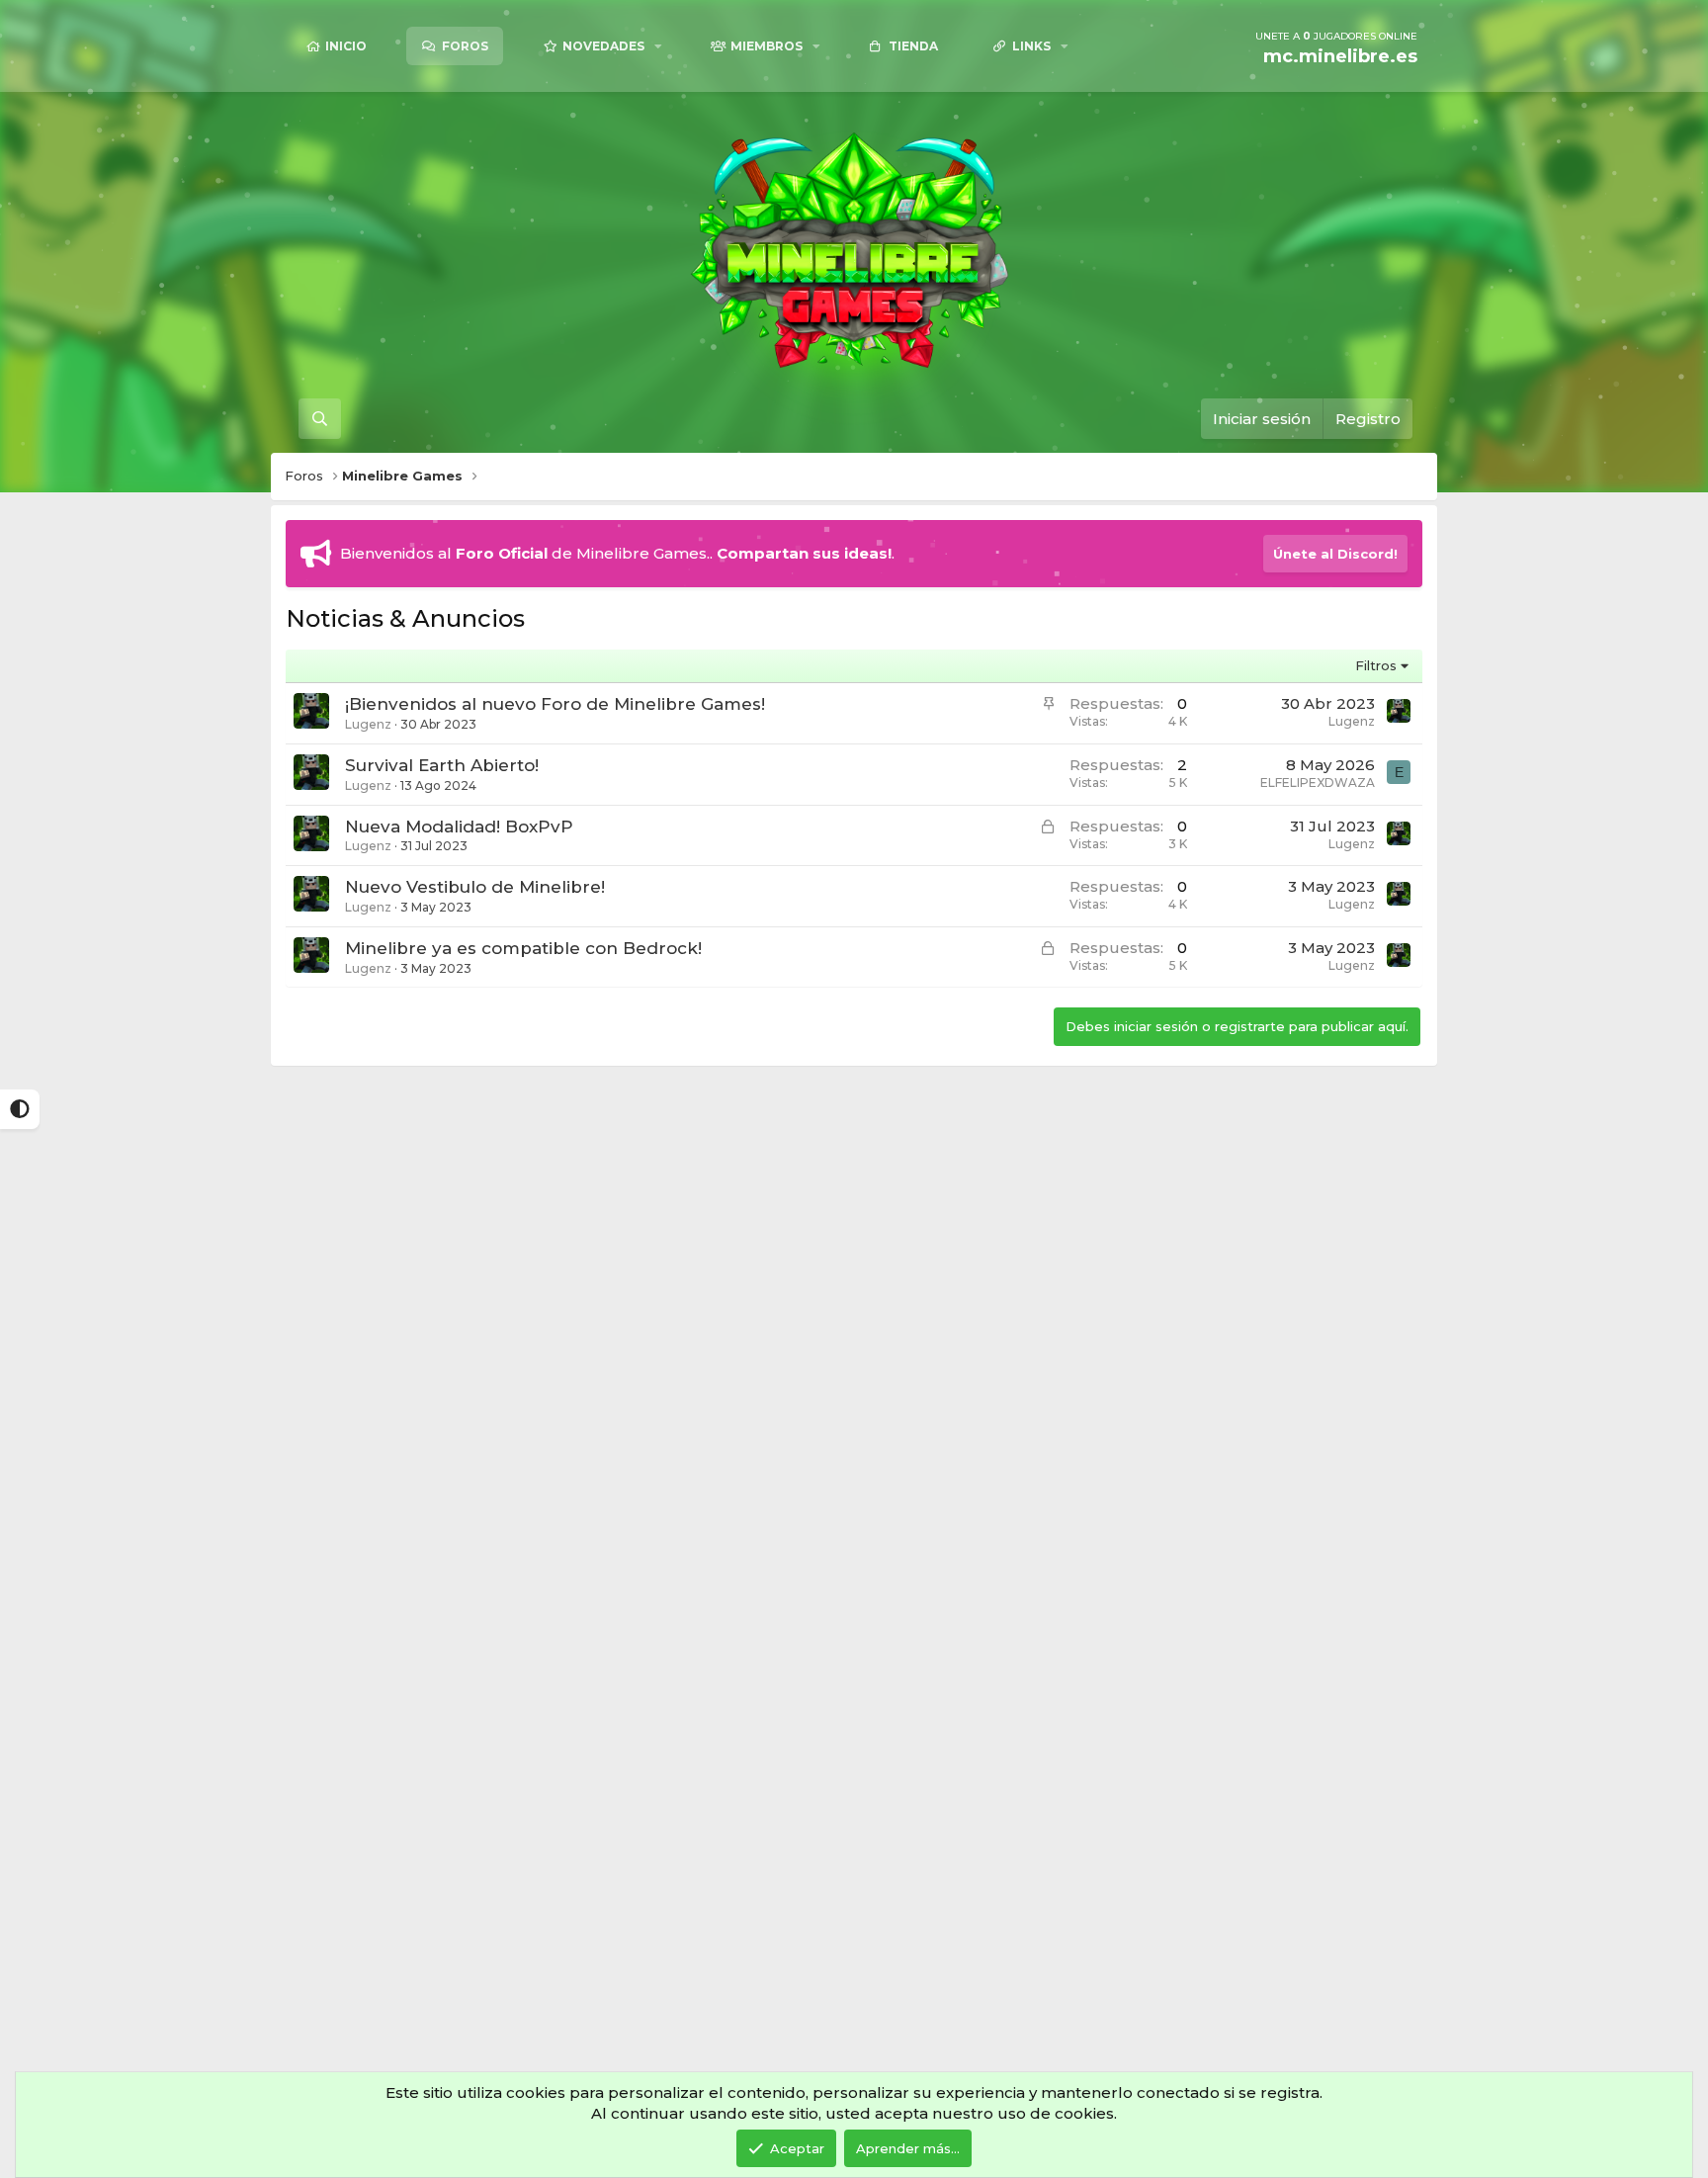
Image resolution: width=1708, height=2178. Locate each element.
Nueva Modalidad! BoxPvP (459, 827)
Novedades (603, 46)
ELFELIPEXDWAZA (1318, 783)
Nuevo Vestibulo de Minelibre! (475, 887)
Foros (465, 46)
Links (1031, 46)
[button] (658, 46)
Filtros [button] (1376, 665)
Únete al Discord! (1335, 554)
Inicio (346, 46)
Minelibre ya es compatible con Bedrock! (523, 948)
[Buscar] (320, 419)
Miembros (767, 46)
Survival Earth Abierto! (442, 765)
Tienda (913, 46)
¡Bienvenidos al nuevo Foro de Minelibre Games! (555, 704)
